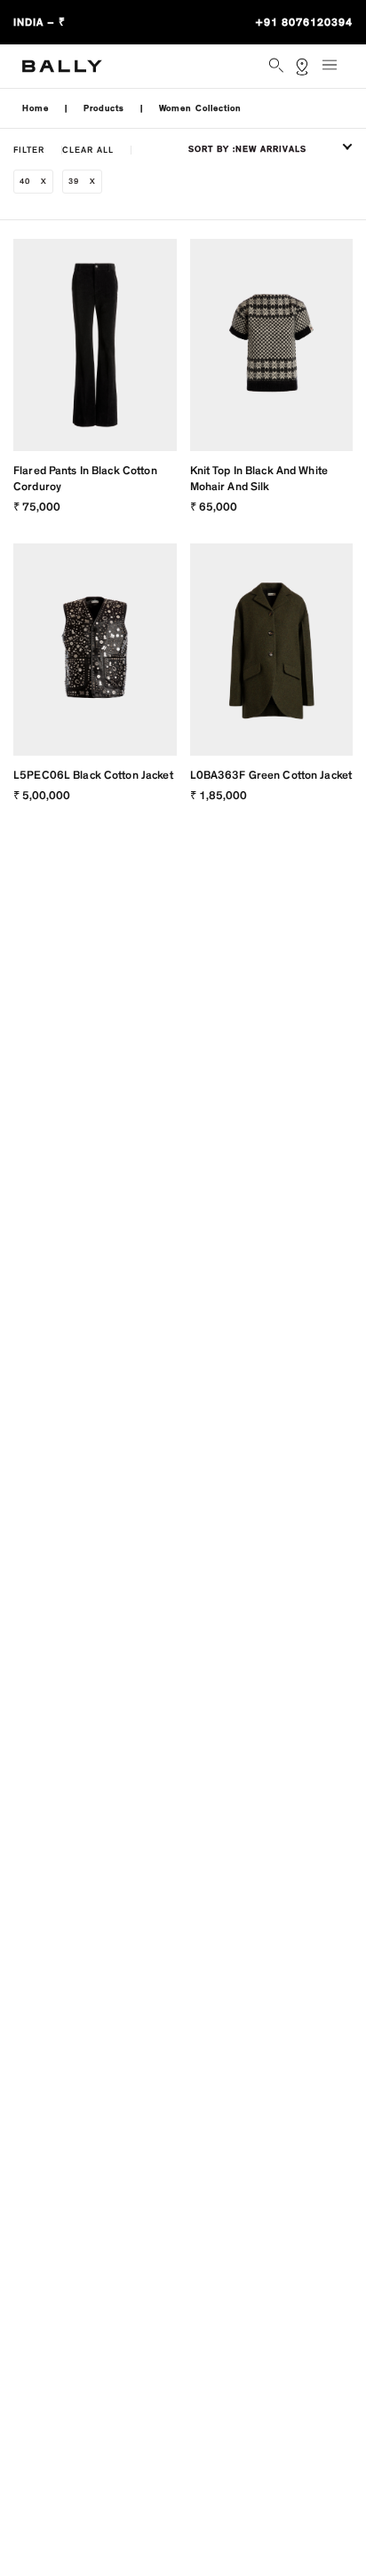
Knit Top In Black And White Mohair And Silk (259, 479)
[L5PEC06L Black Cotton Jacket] (95, 650)
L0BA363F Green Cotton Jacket (271, 775)
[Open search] (278, 67)
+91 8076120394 (304, 22)
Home (36, 108)
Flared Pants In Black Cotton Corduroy (85, 479)
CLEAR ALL (88, 150)
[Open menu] (335, 72)
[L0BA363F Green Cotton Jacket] (272, 650)
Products (104, 108)
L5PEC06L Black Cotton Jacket (93, 775)
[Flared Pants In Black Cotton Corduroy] (95, 345)
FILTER (29, 150)
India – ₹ (40, 22)
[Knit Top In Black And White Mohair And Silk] (272, 345)
